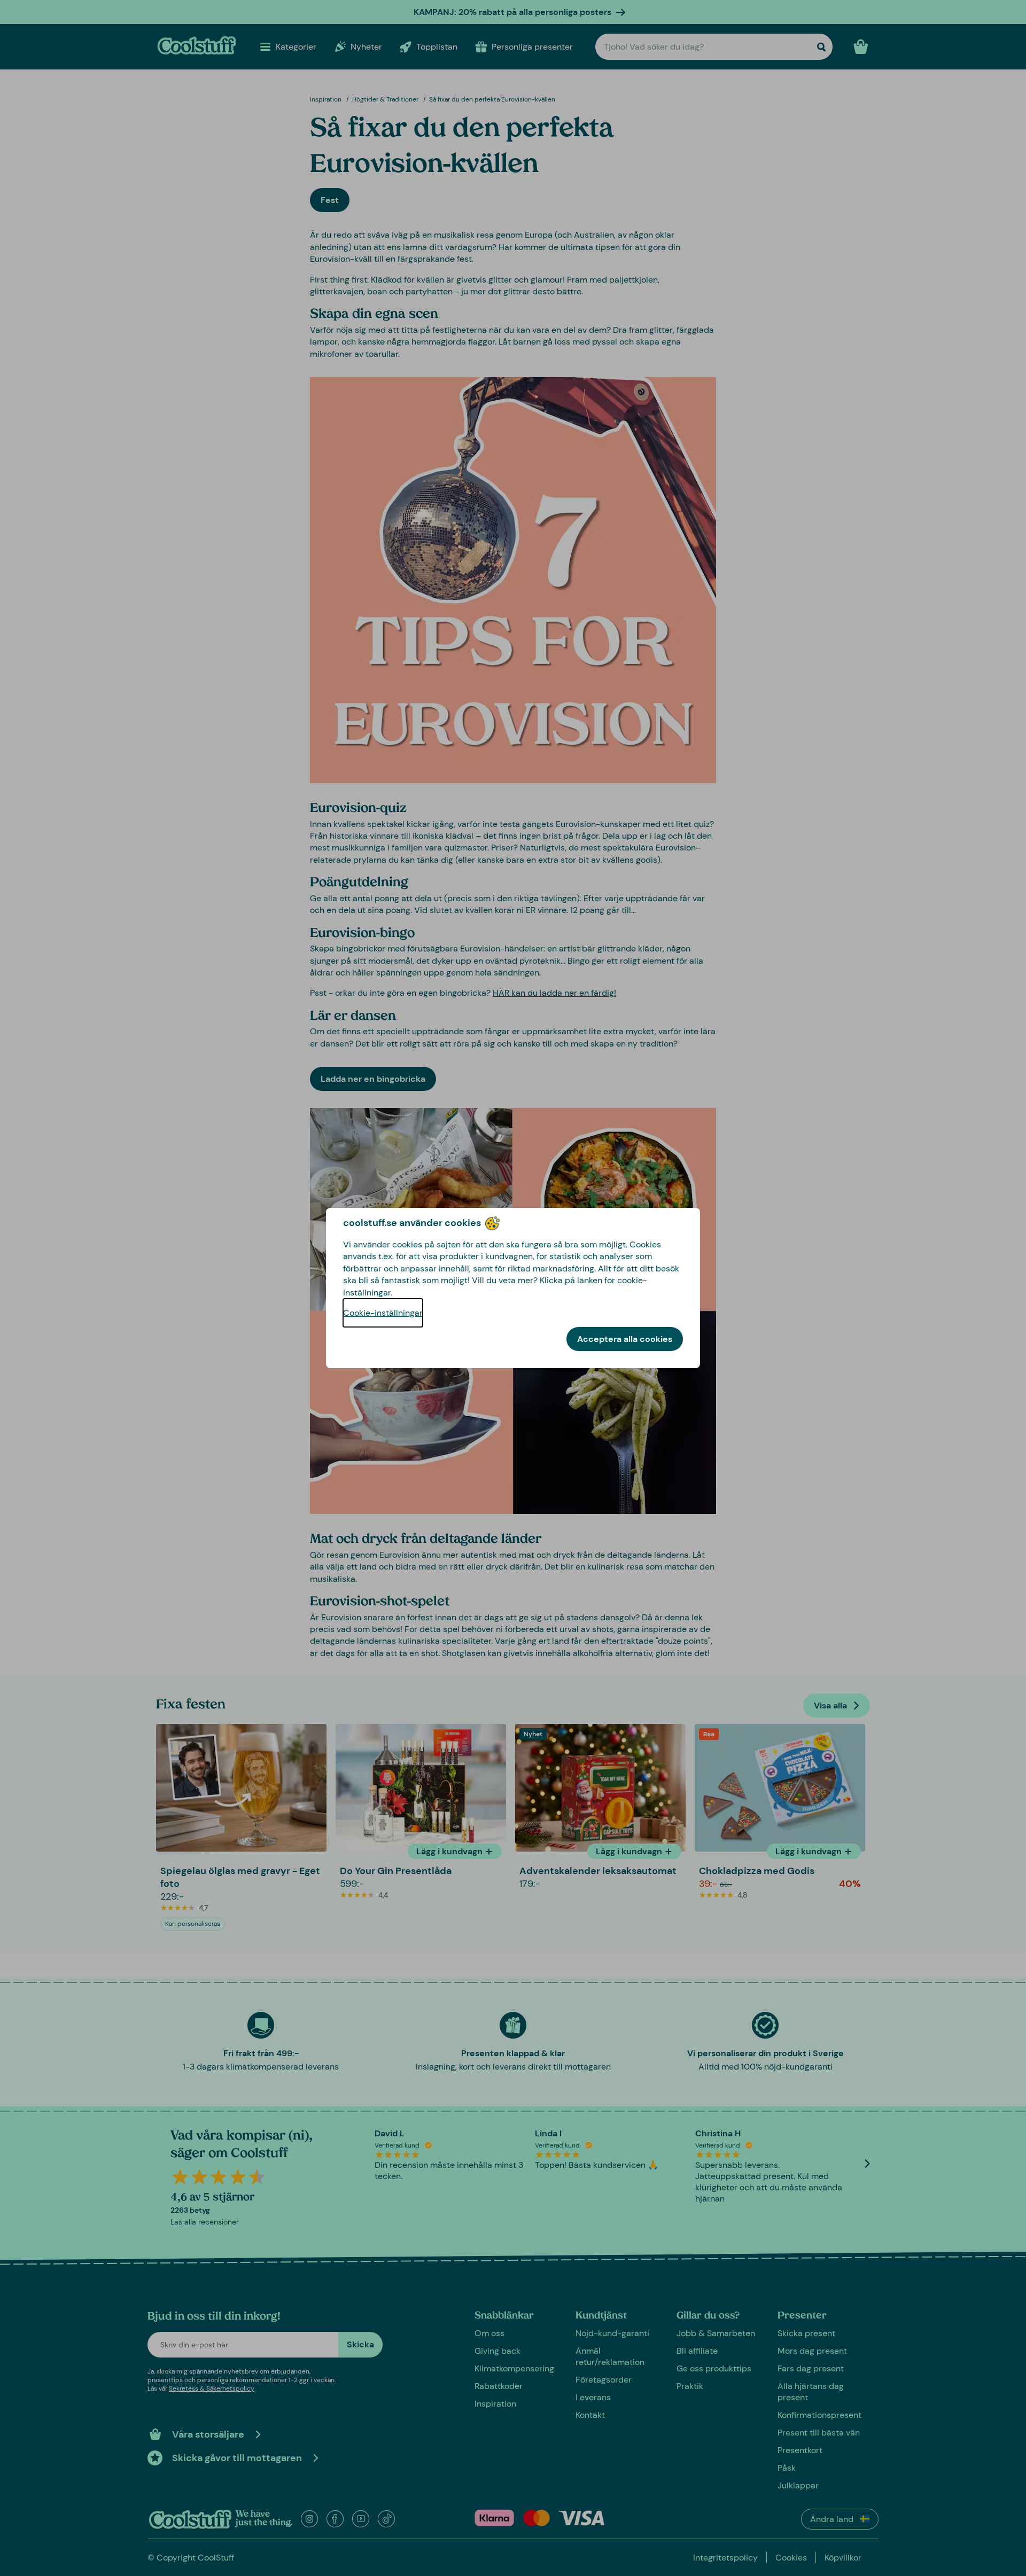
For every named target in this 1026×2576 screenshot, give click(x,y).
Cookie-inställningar (383, 1313)
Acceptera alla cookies (625, 1339)
